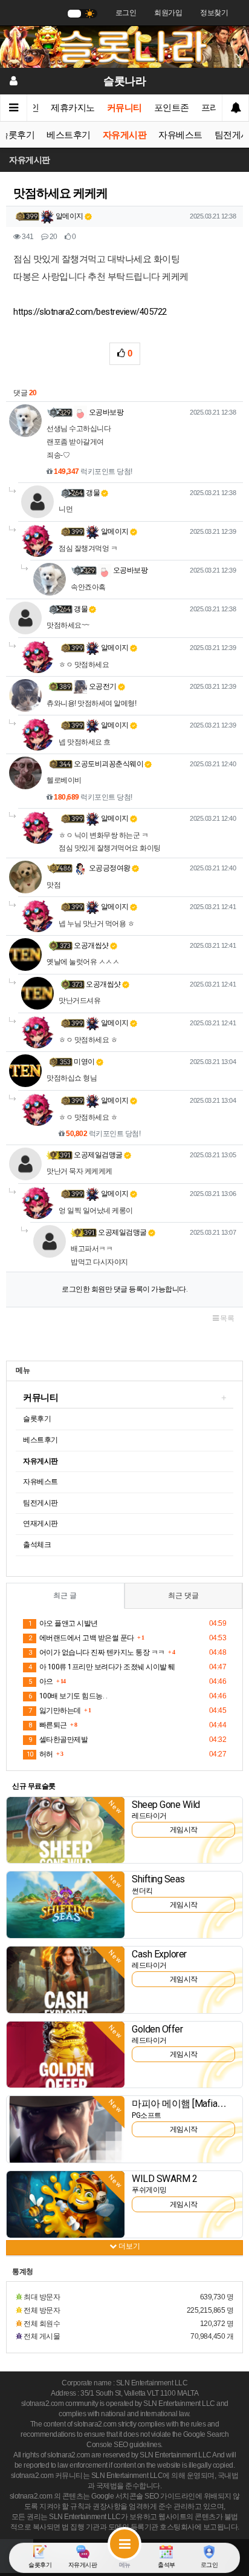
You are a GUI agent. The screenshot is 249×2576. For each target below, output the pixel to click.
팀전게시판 (40, 1503)
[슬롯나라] (124, 47)
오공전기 (102, 686)
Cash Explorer (159, 1954)
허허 (40, 1754)
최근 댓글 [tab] (183, 1595)
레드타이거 (149, 1816)
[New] (66, 1830)
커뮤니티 (124, 108)
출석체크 (37, 1545)
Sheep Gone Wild (166, 1805)
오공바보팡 (105, 412)
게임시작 (184, 1830)
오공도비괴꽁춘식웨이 (108, 764)
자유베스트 (180, 135)
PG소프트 (147, 2115)
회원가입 (168, 13)
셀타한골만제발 (58, 1740)
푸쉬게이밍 (149, 2190)
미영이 (84, 1062)
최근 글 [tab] (65, 1595)
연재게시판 (40, 1523)
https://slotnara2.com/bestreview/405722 (90, 312)
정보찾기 (214, 13)
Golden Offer (157, 2029)
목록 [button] (227, 1318)
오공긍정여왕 (109, 868)
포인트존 (172, 108)
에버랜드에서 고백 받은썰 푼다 (81, 1638)
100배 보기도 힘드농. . (68, 1696)
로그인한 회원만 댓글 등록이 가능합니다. (124, 1289)
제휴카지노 (73, 108)
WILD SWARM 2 (164, 2179)
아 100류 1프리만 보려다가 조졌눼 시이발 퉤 (102, 1667)
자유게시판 (125, 135)
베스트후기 (69, 135)
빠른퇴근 (48, 1725)
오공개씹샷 (91, 945)
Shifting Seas (158, 1879)
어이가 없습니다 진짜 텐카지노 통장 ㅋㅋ (97, 1652)
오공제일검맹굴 (98, 1155)
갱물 (93, 493)
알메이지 (69, 216)
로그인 (126, 13)
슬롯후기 (37, 1419)
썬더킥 (142, 1891)
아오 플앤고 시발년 (63, 1623)
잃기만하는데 (55, 1710)
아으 (41, 1681)
